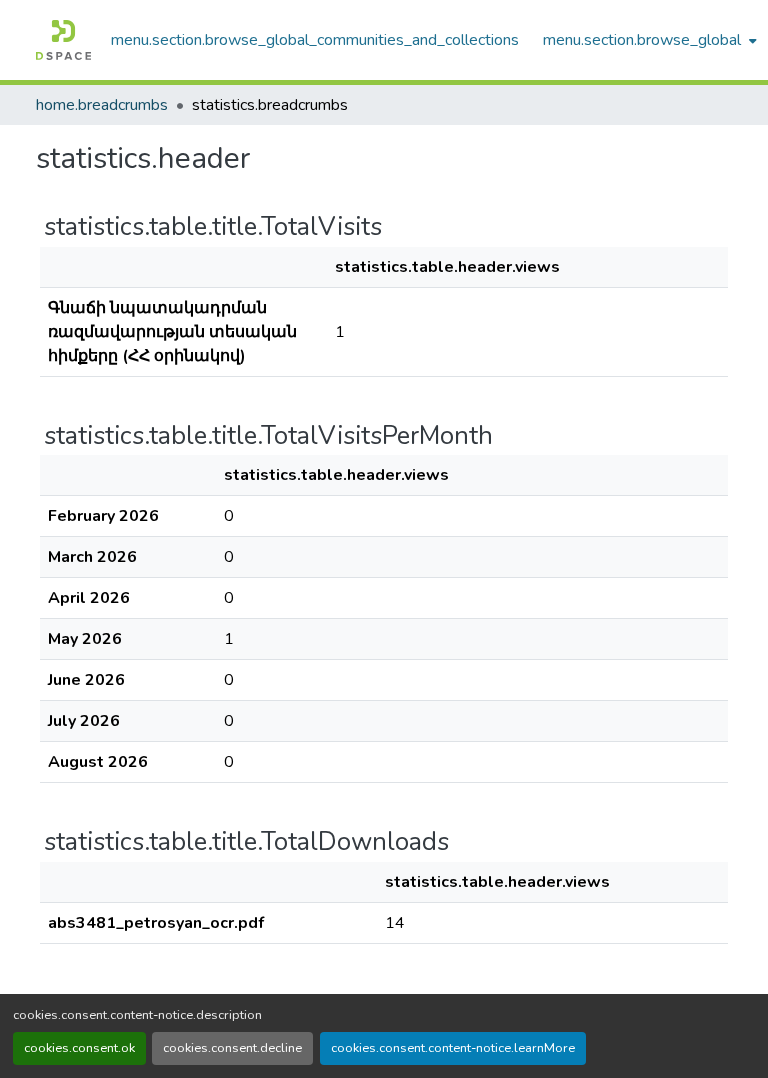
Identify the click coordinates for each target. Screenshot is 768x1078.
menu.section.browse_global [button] (642, 40)
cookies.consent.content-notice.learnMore (453, 1048)
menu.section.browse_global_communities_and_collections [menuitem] (315, 40)
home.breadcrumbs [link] (102, 105)
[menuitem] (648, 40)
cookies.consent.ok (79, 1048)
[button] (63, 40)
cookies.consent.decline (232, 1048)
